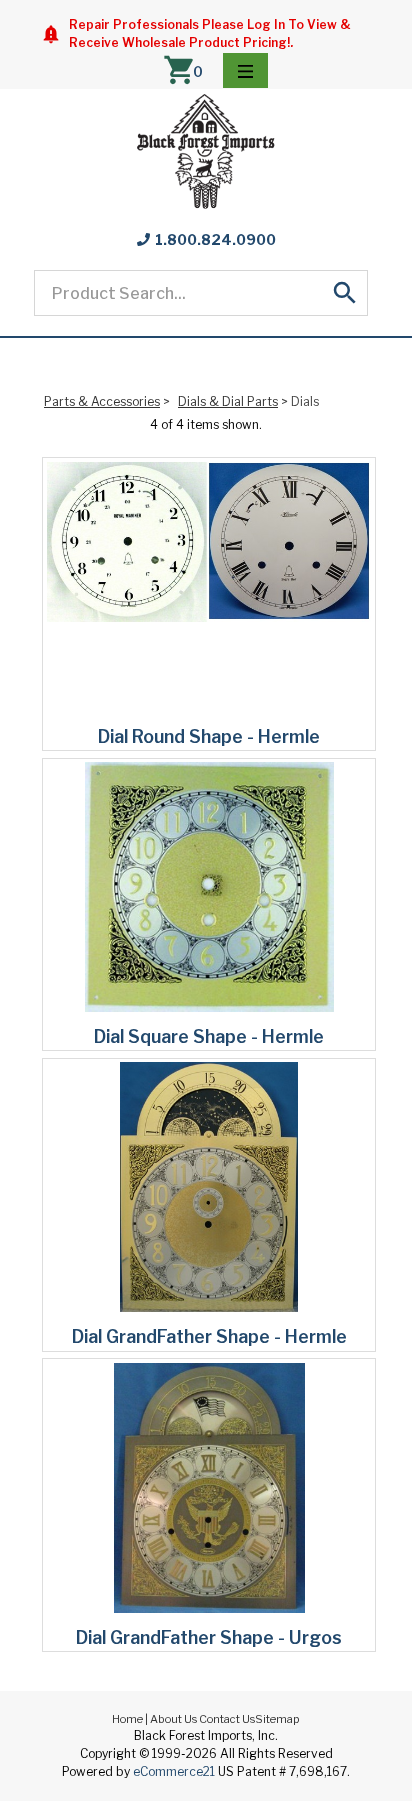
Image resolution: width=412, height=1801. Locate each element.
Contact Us (227, 1719)
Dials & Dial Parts (228, 401)
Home (127, 1719)
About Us (173, 1719)
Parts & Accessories (102, 401)
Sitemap (277, 1719)
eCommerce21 (174, 1771)
